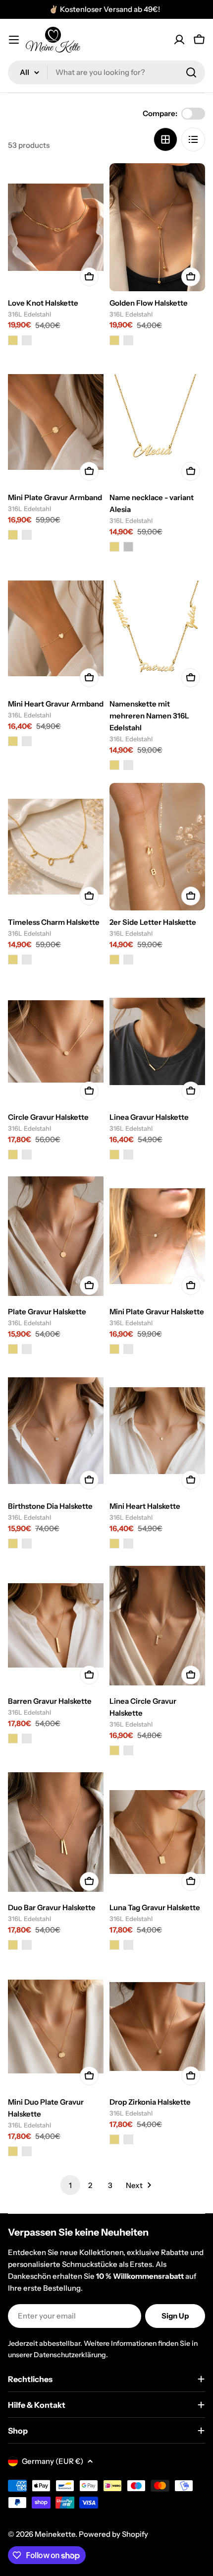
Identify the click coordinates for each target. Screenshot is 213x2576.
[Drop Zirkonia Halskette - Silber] (128, 2139)
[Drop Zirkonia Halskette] (157, 2027)
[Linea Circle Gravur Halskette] (157, 1625)
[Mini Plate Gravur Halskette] (157, 1236)
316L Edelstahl (29, 314)
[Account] (179, 40)
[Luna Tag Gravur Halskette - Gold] (114, 1945)
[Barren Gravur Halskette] (56, 1625)
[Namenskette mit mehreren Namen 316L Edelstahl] (157, 628)
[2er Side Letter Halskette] (157, 847)
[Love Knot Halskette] (56, 227)
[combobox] (106, 72)
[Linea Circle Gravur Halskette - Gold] (114, 1750)
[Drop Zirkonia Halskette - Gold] (114, 2139)
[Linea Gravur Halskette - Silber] (128, 1155)
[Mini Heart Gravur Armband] (56, 628)
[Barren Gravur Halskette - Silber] (27, 1739)
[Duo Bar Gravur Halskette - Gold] (13, 1945)
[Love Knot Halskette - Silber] (27, 340)
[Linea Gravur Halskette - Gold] (114, 1155)
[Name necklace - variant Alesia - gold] (114, 547)
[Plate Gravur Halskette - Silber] (27, 1349)
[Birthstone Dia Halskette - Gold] (13, 1544)
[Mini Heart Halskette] (157, 1431)
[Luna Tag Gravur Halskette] (157, 1832)
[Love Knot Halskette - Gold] (13, 340)
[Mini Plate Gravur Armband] (56, 422)
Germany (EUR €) (53, 2461)
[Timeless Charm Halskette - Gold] (13, 960)
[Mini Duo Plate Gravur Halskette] (56, 2027)
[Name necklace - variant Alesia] (157, 422)
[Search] (191, 72)
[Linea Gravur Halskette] (157, 1041)
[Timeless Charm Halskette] (56, 847)
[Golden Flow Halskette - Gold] (114, 340)
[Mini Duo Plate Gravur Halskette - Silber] (27, 2151)
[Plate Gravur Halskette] (56, 1236)
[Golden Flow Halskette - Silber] (128, 340)
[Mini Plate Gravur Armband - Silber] (27, 535)
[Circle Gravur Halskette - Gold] (13, 1155)
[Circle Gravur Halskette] (56, 1041)
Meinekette (55, 2534)
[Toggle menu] (14, 40)
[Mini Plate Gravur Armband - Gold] (13, 535)
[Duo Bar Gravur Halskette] (56, 1832)
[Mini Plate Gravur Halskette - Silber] (128, 1349)
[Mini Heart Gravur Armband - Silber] (27, 741)
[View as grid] (165, 139)
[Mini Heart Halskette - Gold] (114, 1544)
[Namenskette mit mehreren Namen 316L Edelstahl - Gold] (114, 765)
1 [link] (70, 2185)
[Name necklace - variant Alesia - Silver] (128, 547)
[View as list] (193, 139)
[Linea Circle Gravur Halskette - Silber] (128, 1750)
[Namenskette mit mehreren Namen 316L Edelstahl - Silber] (128, 765)
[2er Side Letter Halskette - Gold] (114, 960)
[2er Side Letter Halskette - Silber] (128, 960)
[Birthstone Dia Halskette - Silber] (27, 1544)
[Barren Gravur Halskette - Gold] (13, 1739)
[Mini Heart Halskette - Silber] (128, 1544)
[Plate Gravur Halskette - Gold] (13, 1349)
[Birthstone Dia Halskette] (56, 1431)
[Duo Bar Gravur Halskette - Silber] (27, 1945)
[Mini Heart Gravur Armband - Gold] (13, 741)
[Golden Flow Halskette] (157, 227)
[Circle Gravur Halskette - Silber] (27, 1155)
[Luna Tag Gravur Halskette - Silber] (128, 1945)
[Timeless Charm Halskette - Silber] (27, 960)
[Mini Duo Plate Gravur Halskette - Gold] (13, 2151)
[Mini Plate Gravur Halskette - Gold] (114, 1349)
